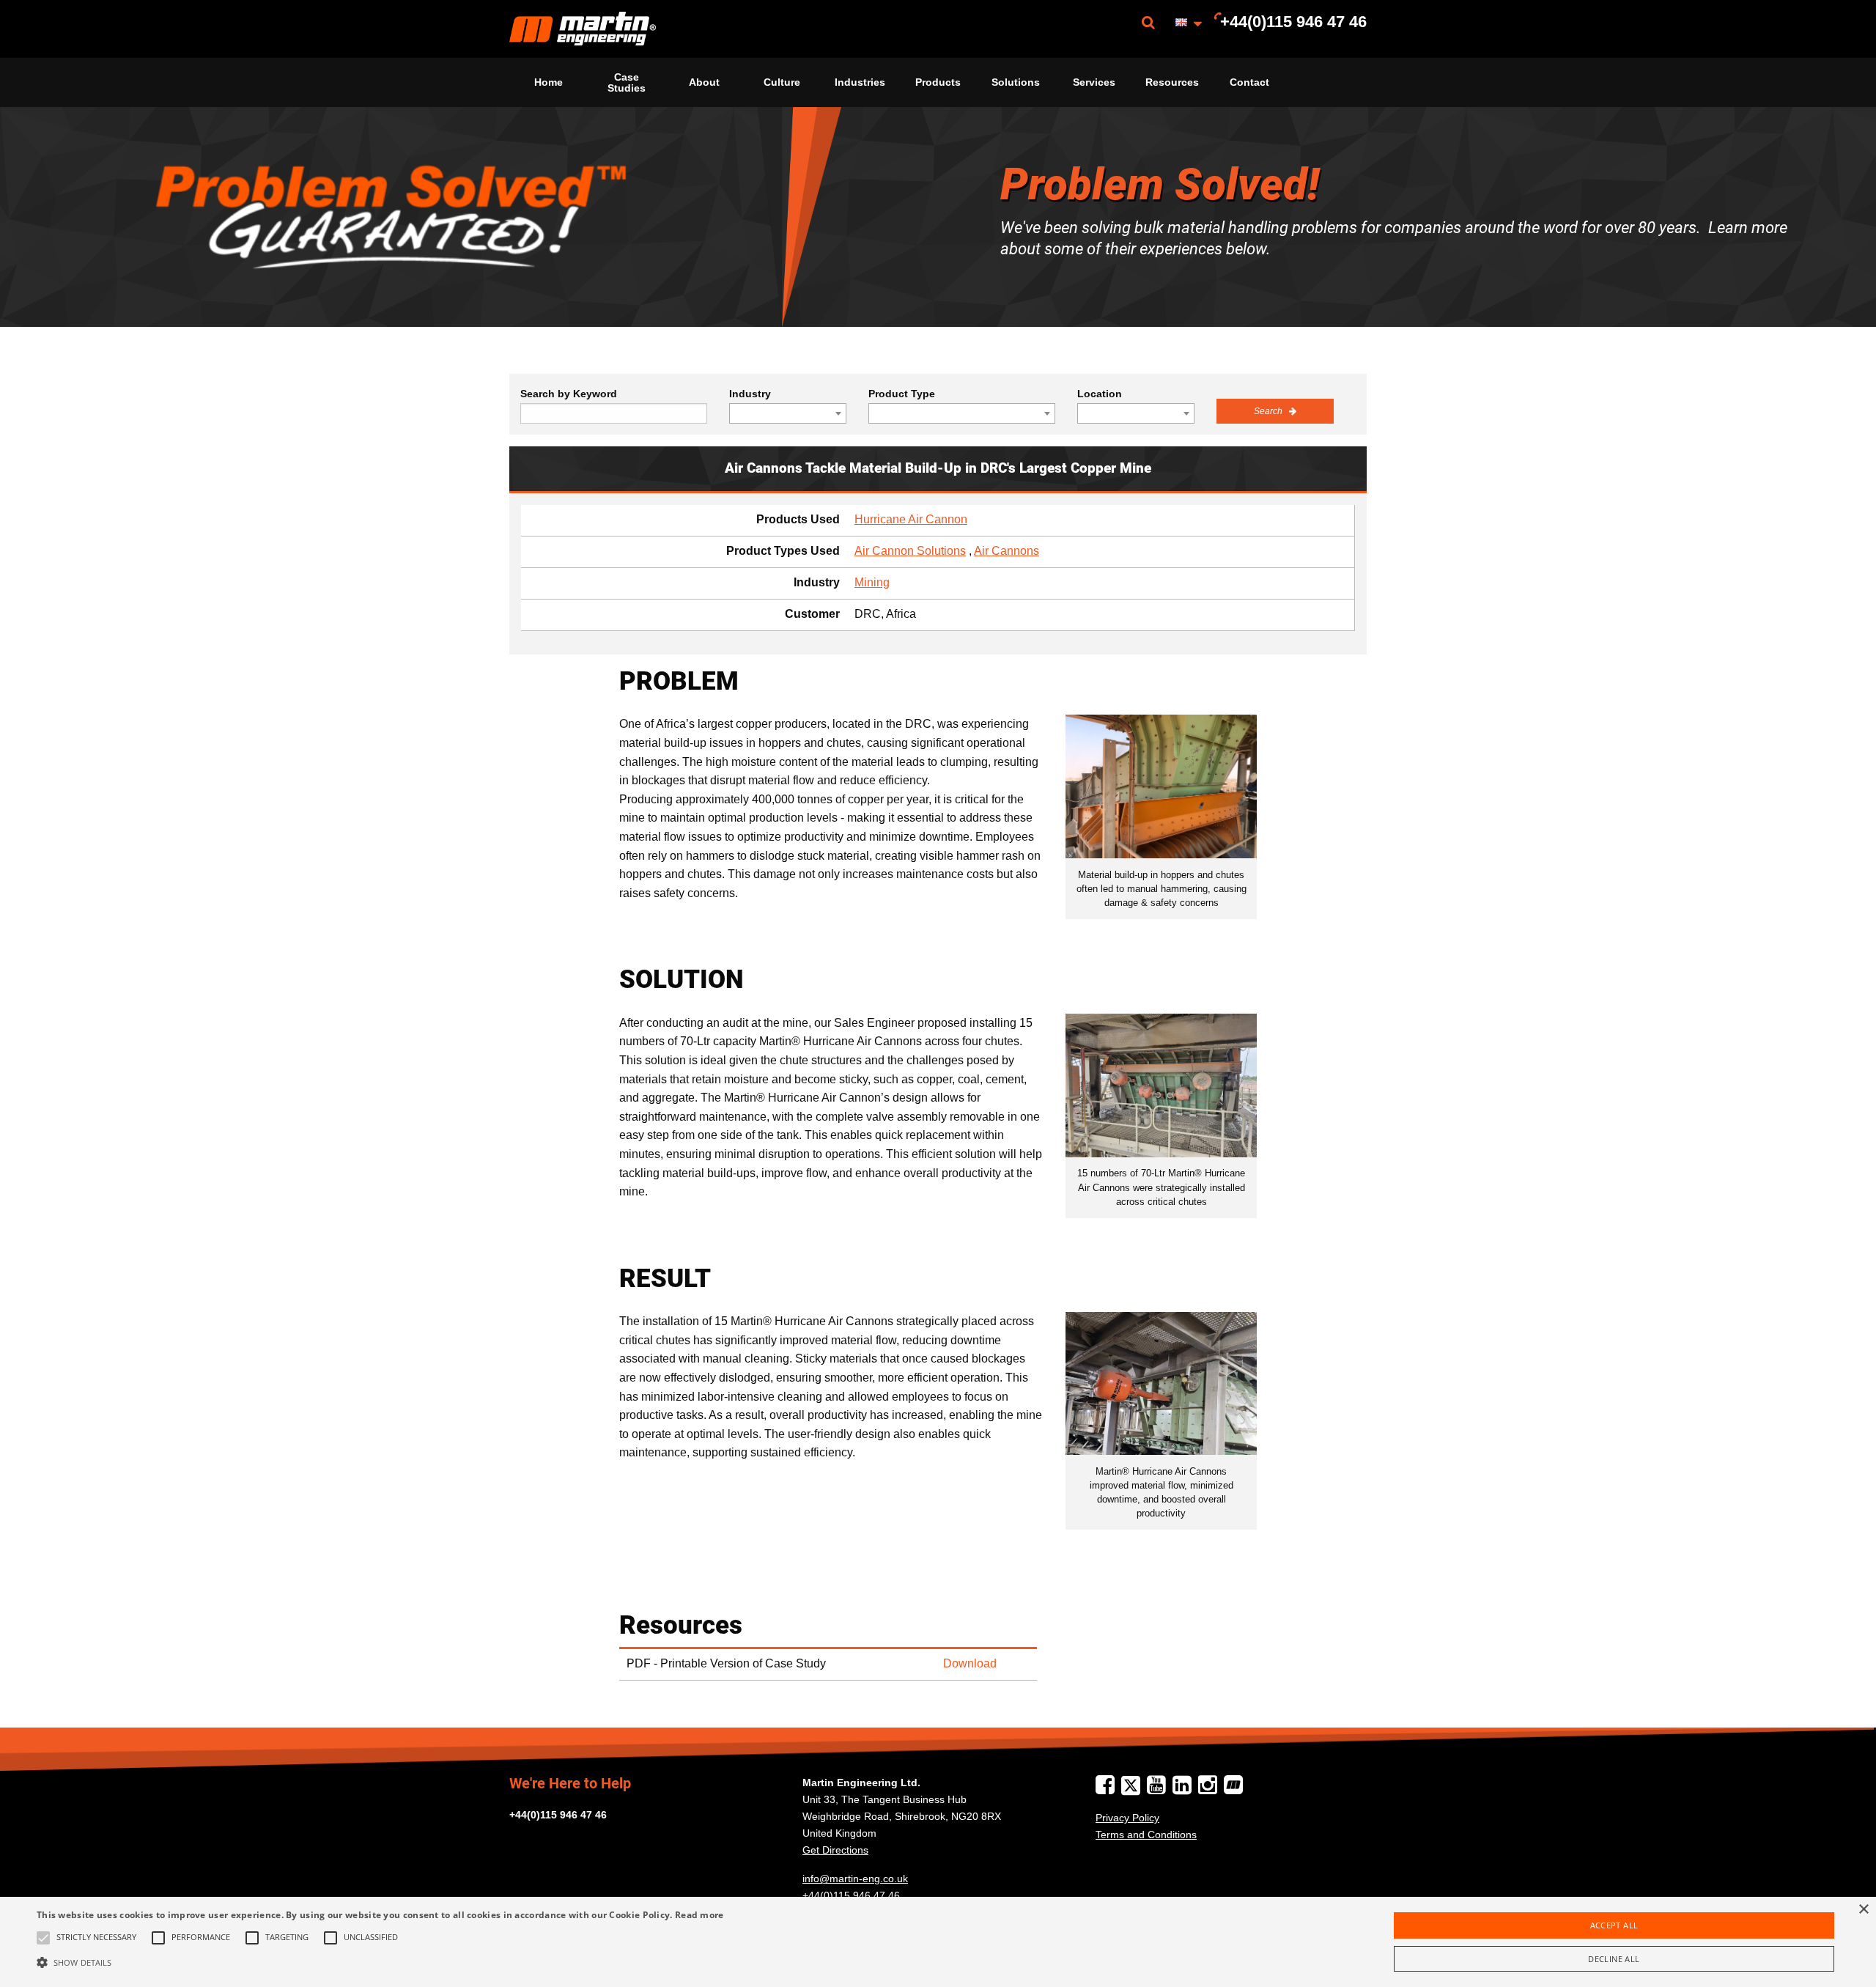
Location (1100, 394)
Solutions (1016, 82)
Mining (872, 582)
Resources (1172, 82)
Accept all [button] (1614, 1925)
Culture (782, 82)
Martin (583, 29)
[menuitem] (583, 29)
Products (938, 82)
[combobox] (788, 413)
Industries (860, 82)
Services (1094, 82)
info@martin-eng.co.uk (855, 1879)
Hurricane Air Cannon (911, 519)
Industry (750, 394)
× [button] (1863, 1910)
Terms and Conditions (1146, 1835)
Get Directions (835, 1850)
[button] (380, 1962)
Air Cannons (1007, 551)
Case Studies (627, 82)
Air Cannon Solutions (910, 551)
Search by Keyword (569, 394)
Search (1269, 411)
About (704, 82)
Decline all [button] (1614, 1959)
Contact (1249, 82)
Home (549, 82)
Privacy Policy (1127, 1818)
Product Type (902, 394)
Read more (699, 1915)
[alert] (938, 1942)
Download (970, 1663)
